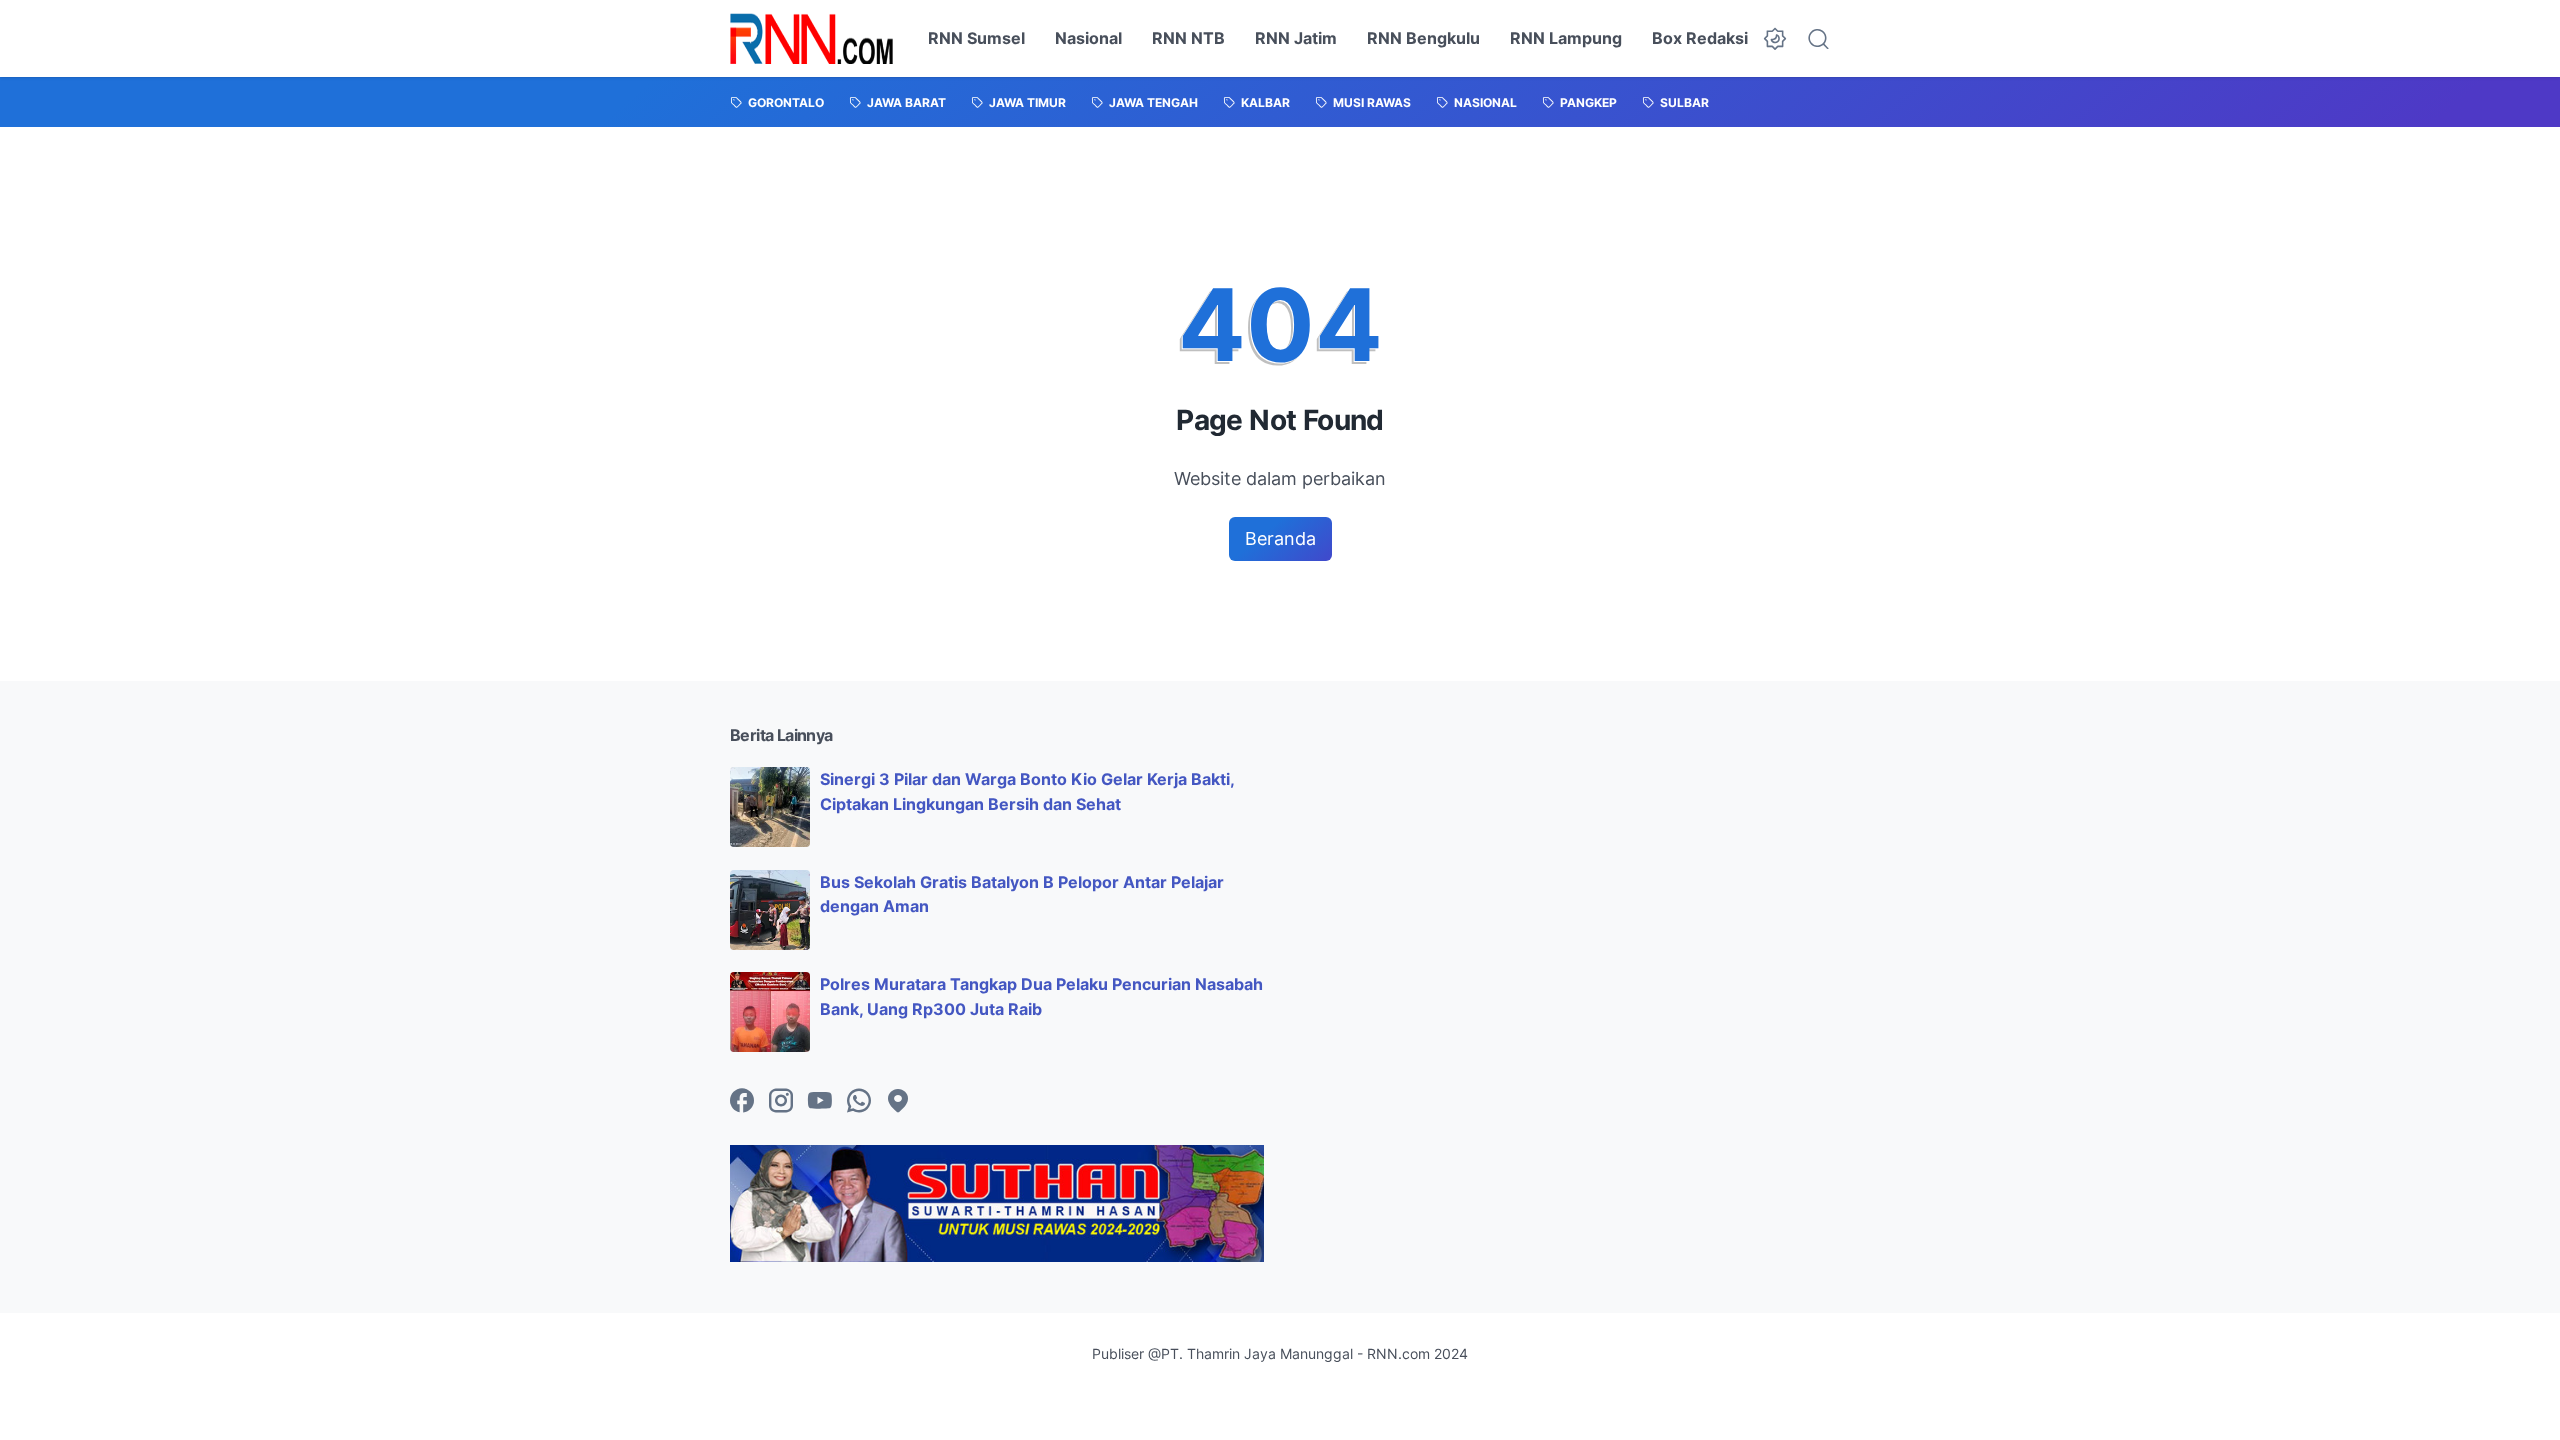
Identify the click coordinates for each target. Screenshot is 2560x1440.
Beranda (1280, 538)
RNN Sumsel (976, 38)
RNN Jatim (1296, 38)
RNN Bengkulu (1423, 38)
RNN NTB (1188, 38)
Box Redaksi (1700, 38)
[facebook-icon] (742, 1102)
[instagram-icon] (781, 1102)
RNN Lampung (1566, 38)
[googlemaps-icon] (898, 1102)
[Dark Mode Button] (1775, 39)
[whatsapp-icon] (859, 1102)
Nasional (1088, 38)
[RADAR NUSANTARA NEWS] (811, 38)
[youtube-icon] (820, 1102)
